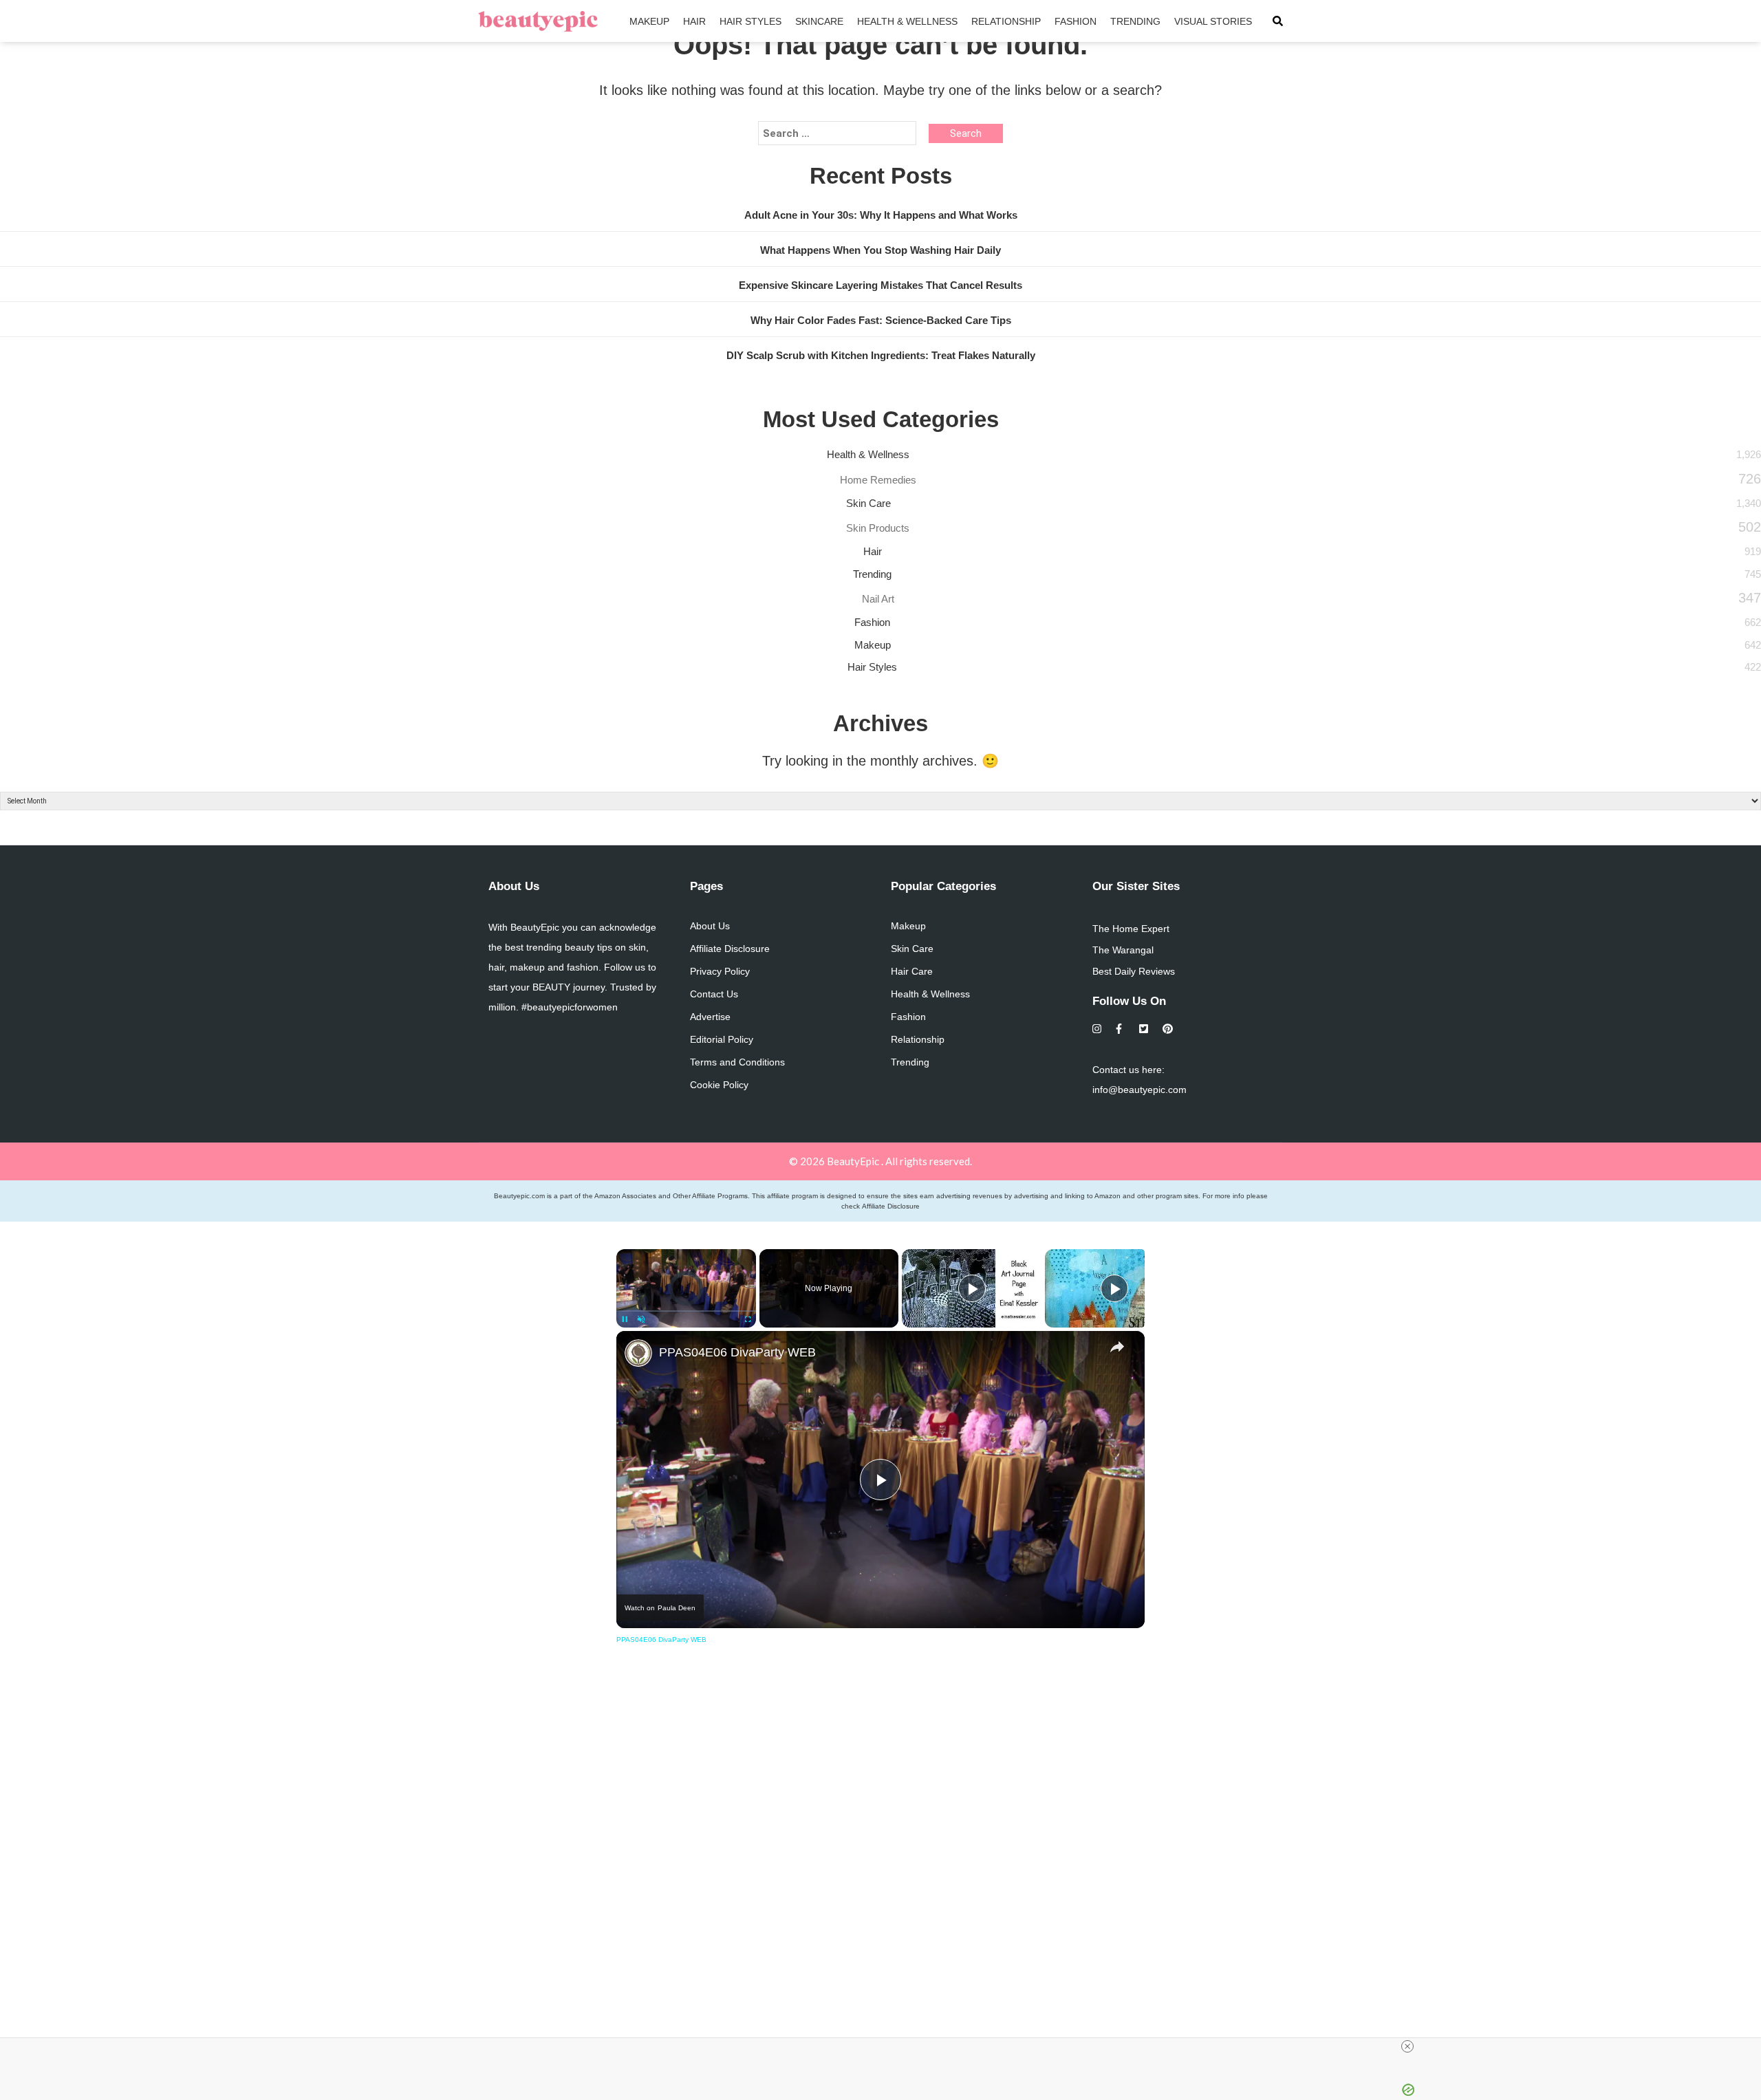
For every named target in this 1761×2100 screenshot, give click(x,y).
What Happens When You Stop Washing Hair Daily (880, 250)
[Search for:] (837, 133)
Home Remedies (878, 480)
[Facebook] (1121, 1029)
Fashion (1076, 21)
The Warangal (1123, 950)
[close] (1407, 2046)
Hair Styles (750, 21)
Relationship (1006, 21)
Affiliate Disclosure (730, 949)
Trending (1135, 21)
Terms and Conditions (737, 1062)
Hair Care (912, 971)
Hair (694, 21)
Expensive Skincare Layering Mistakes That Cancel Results (880, 285)
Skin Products (878, 528)
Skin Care (868, 503)
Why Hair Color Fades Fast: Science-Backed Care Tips (881, 320)
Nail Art (878, 599)
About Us (710, 926)
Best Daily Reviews (1134, 971)
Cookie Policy (719, 1085)
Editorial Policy (722, 1039)
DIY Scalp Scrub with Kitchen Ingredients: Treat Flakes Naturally (881, 355)
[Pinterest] (1168, 1029)
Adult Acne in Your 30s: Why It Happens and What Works (881, 215)
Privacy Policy (720, 971)
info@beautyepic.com (1139, 1090)
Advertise (710, 1017)
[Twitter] (1144, 1029)
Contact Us (714, 994)
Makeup (649, 21)
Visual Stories (1213, 21)
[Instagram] (1098, 1029)
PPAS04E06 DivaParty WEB (737, 1352)
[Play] (972, 1288)
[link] (638, 1353)
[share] (1117, 1346)
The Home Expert (1131, 929)
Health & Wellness (907, 21)
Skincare (819, 21)
